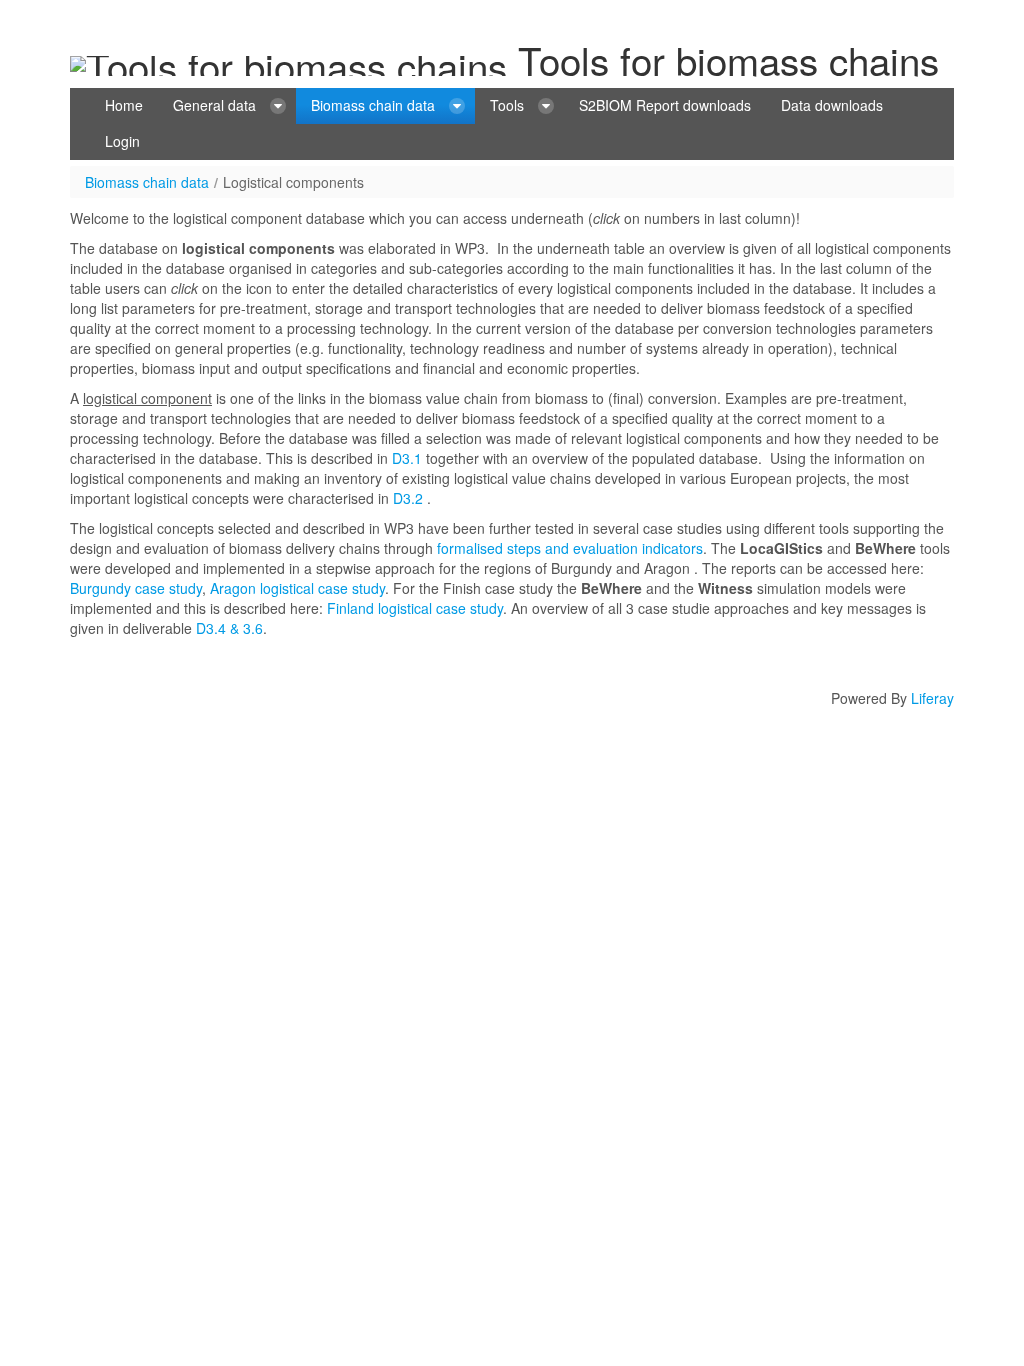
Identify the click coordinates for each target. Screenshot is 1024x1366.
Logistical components (293, 182)
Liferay (932, 698)
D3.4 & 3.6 (227, 628)
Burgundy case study (136, 588)
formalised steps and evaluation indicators (570, 548)
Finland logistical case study (415, 608)
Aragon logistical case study (297, 588)
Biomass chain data (147, 182)
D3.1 (407, 458)
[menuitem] (124, 106)
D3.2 (408, 498)
